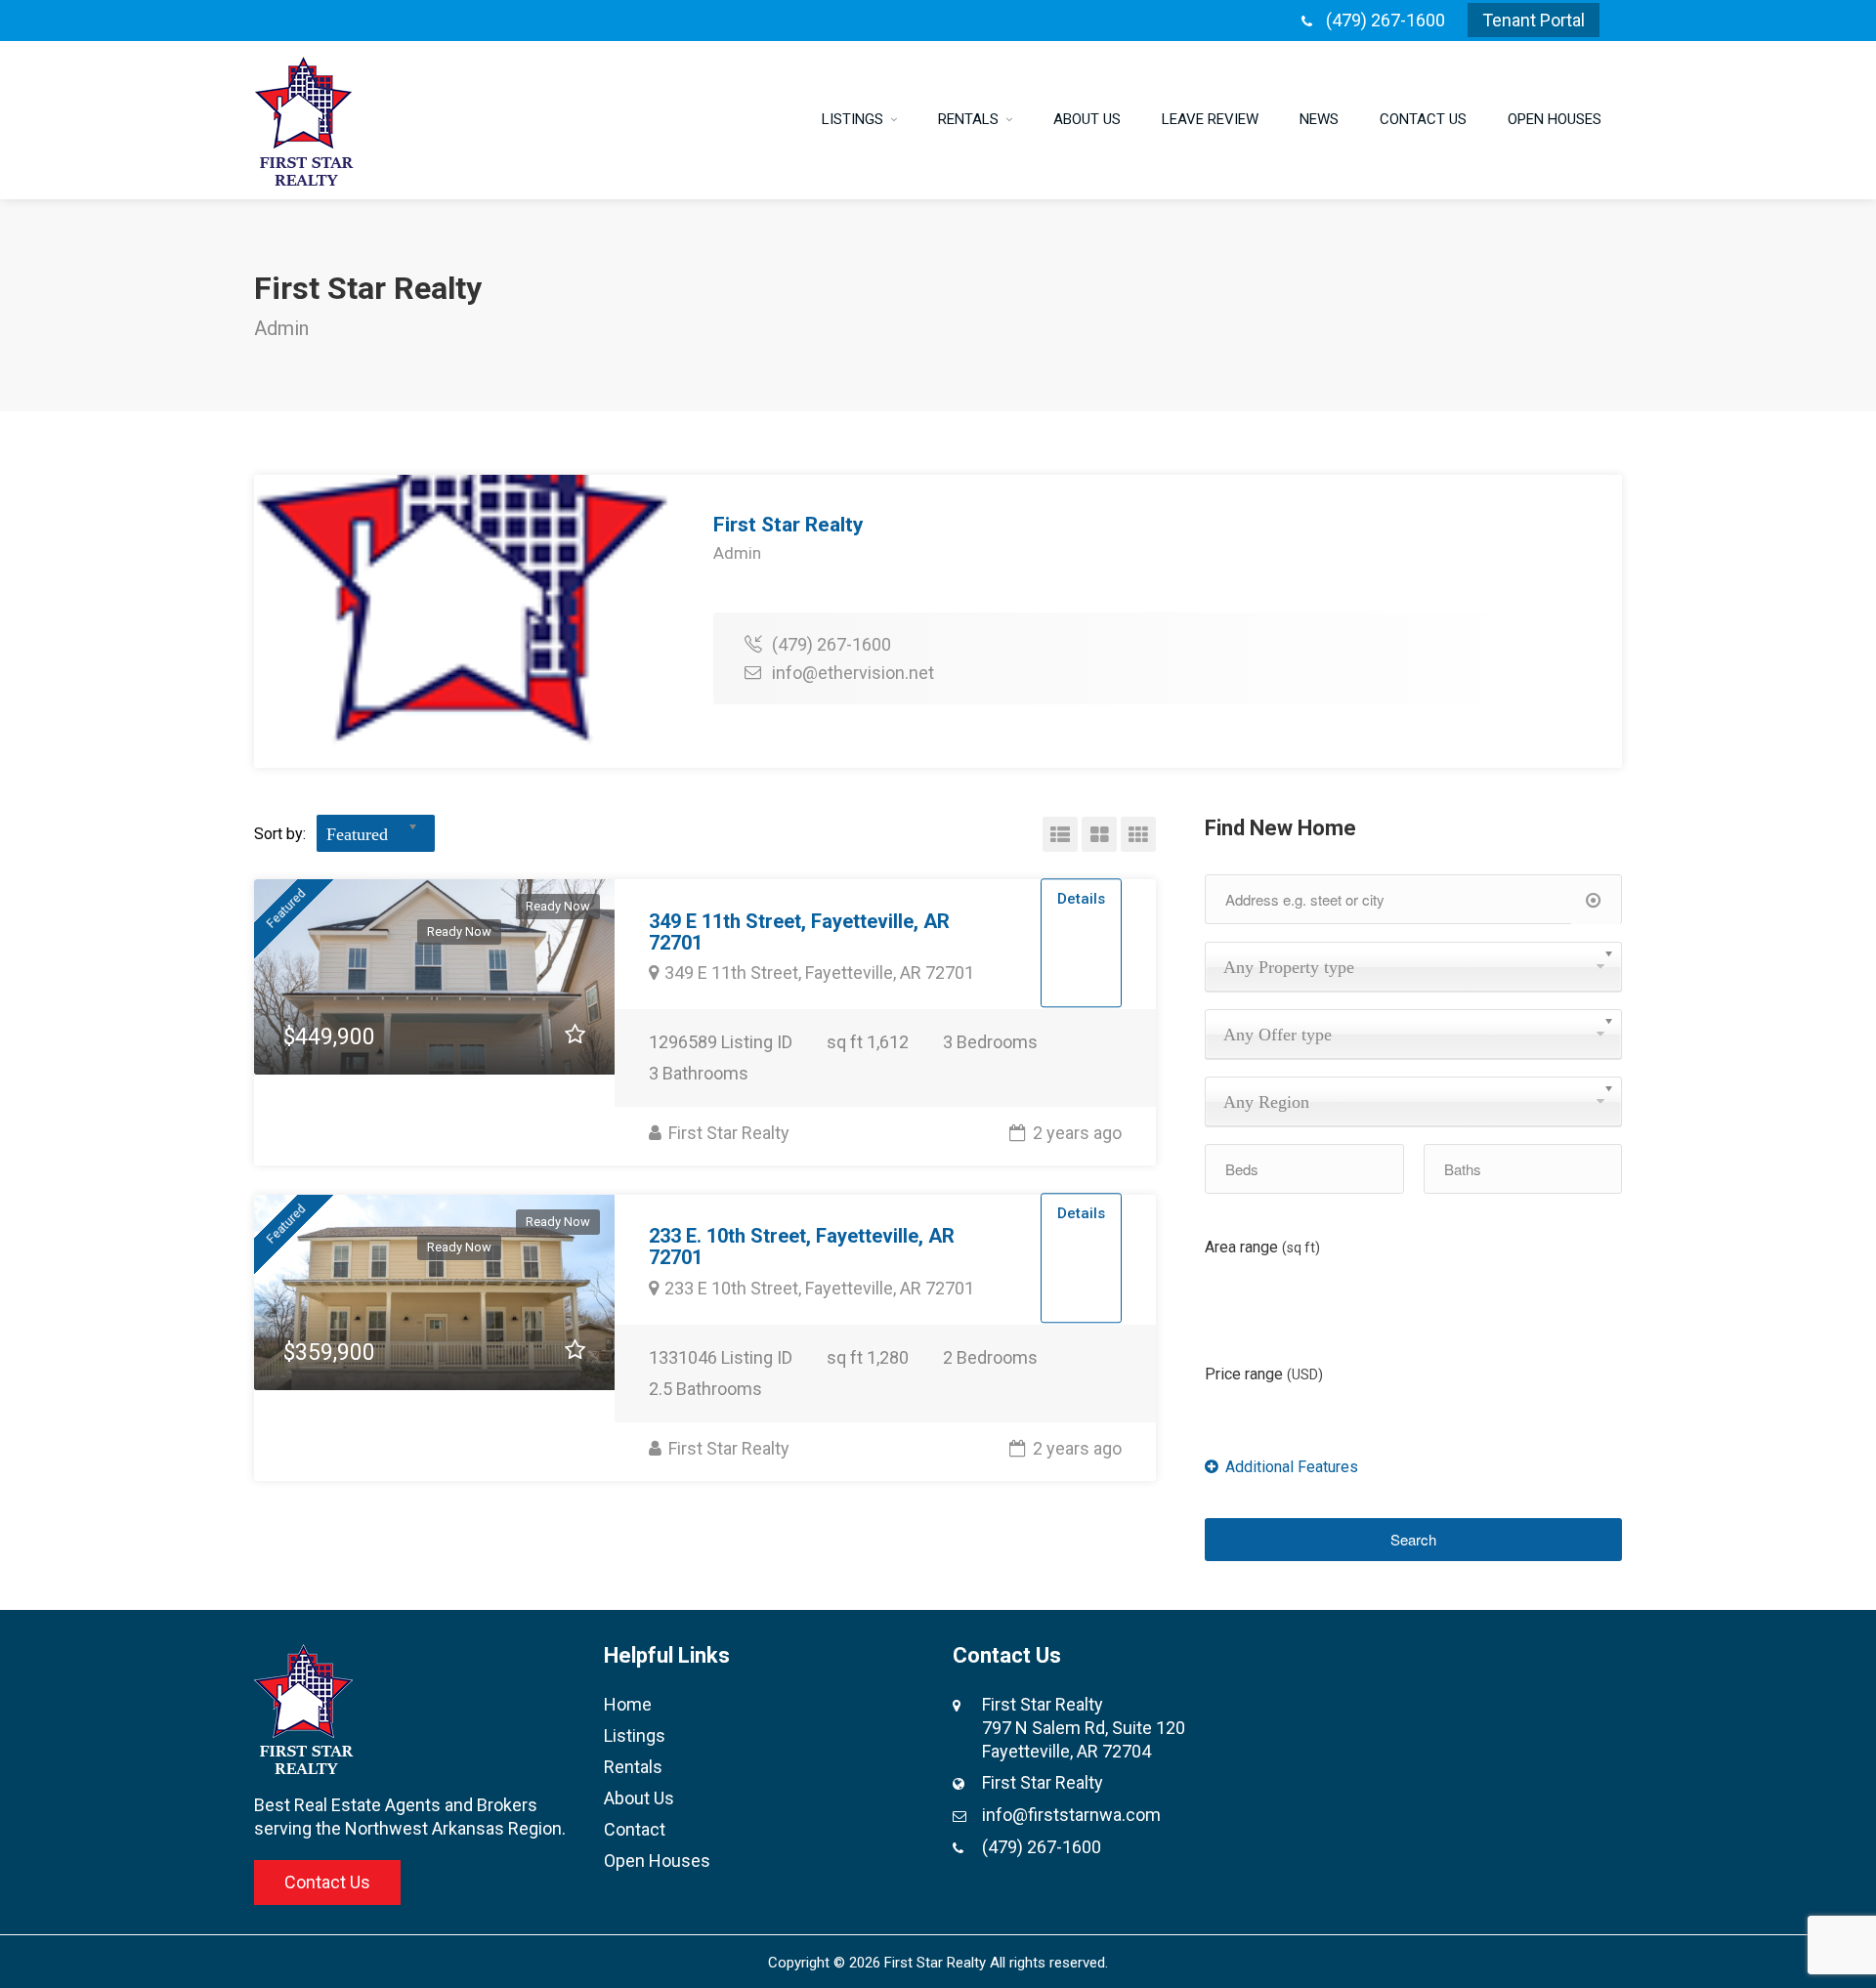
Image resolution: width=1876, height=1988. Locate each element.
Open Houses (1555, 119)
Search (1413, 1539)
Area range (1262, 1247)
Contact (635, 1829)
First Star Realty (727, 1133)
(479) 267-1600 (1386, 20)
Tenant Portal (1534, 20)
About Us (1087, 119)
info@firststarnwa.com (1071, 1815)
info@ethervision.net (853, 673)
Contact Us (1423, 119)
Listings (853, 119)
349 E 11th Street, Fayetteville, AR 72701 (799, 932)
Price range (1264, 1374)
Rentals (968, 119)
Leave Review (1210, 119)
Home (628, 1704)
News (1319, 119)
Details (1081, 899)
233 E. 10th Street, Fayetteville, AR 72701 (802, 1247)
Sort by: (280, 834)
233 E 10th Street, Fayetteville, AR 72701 (819, 1288)
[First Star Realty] (304, 120)
